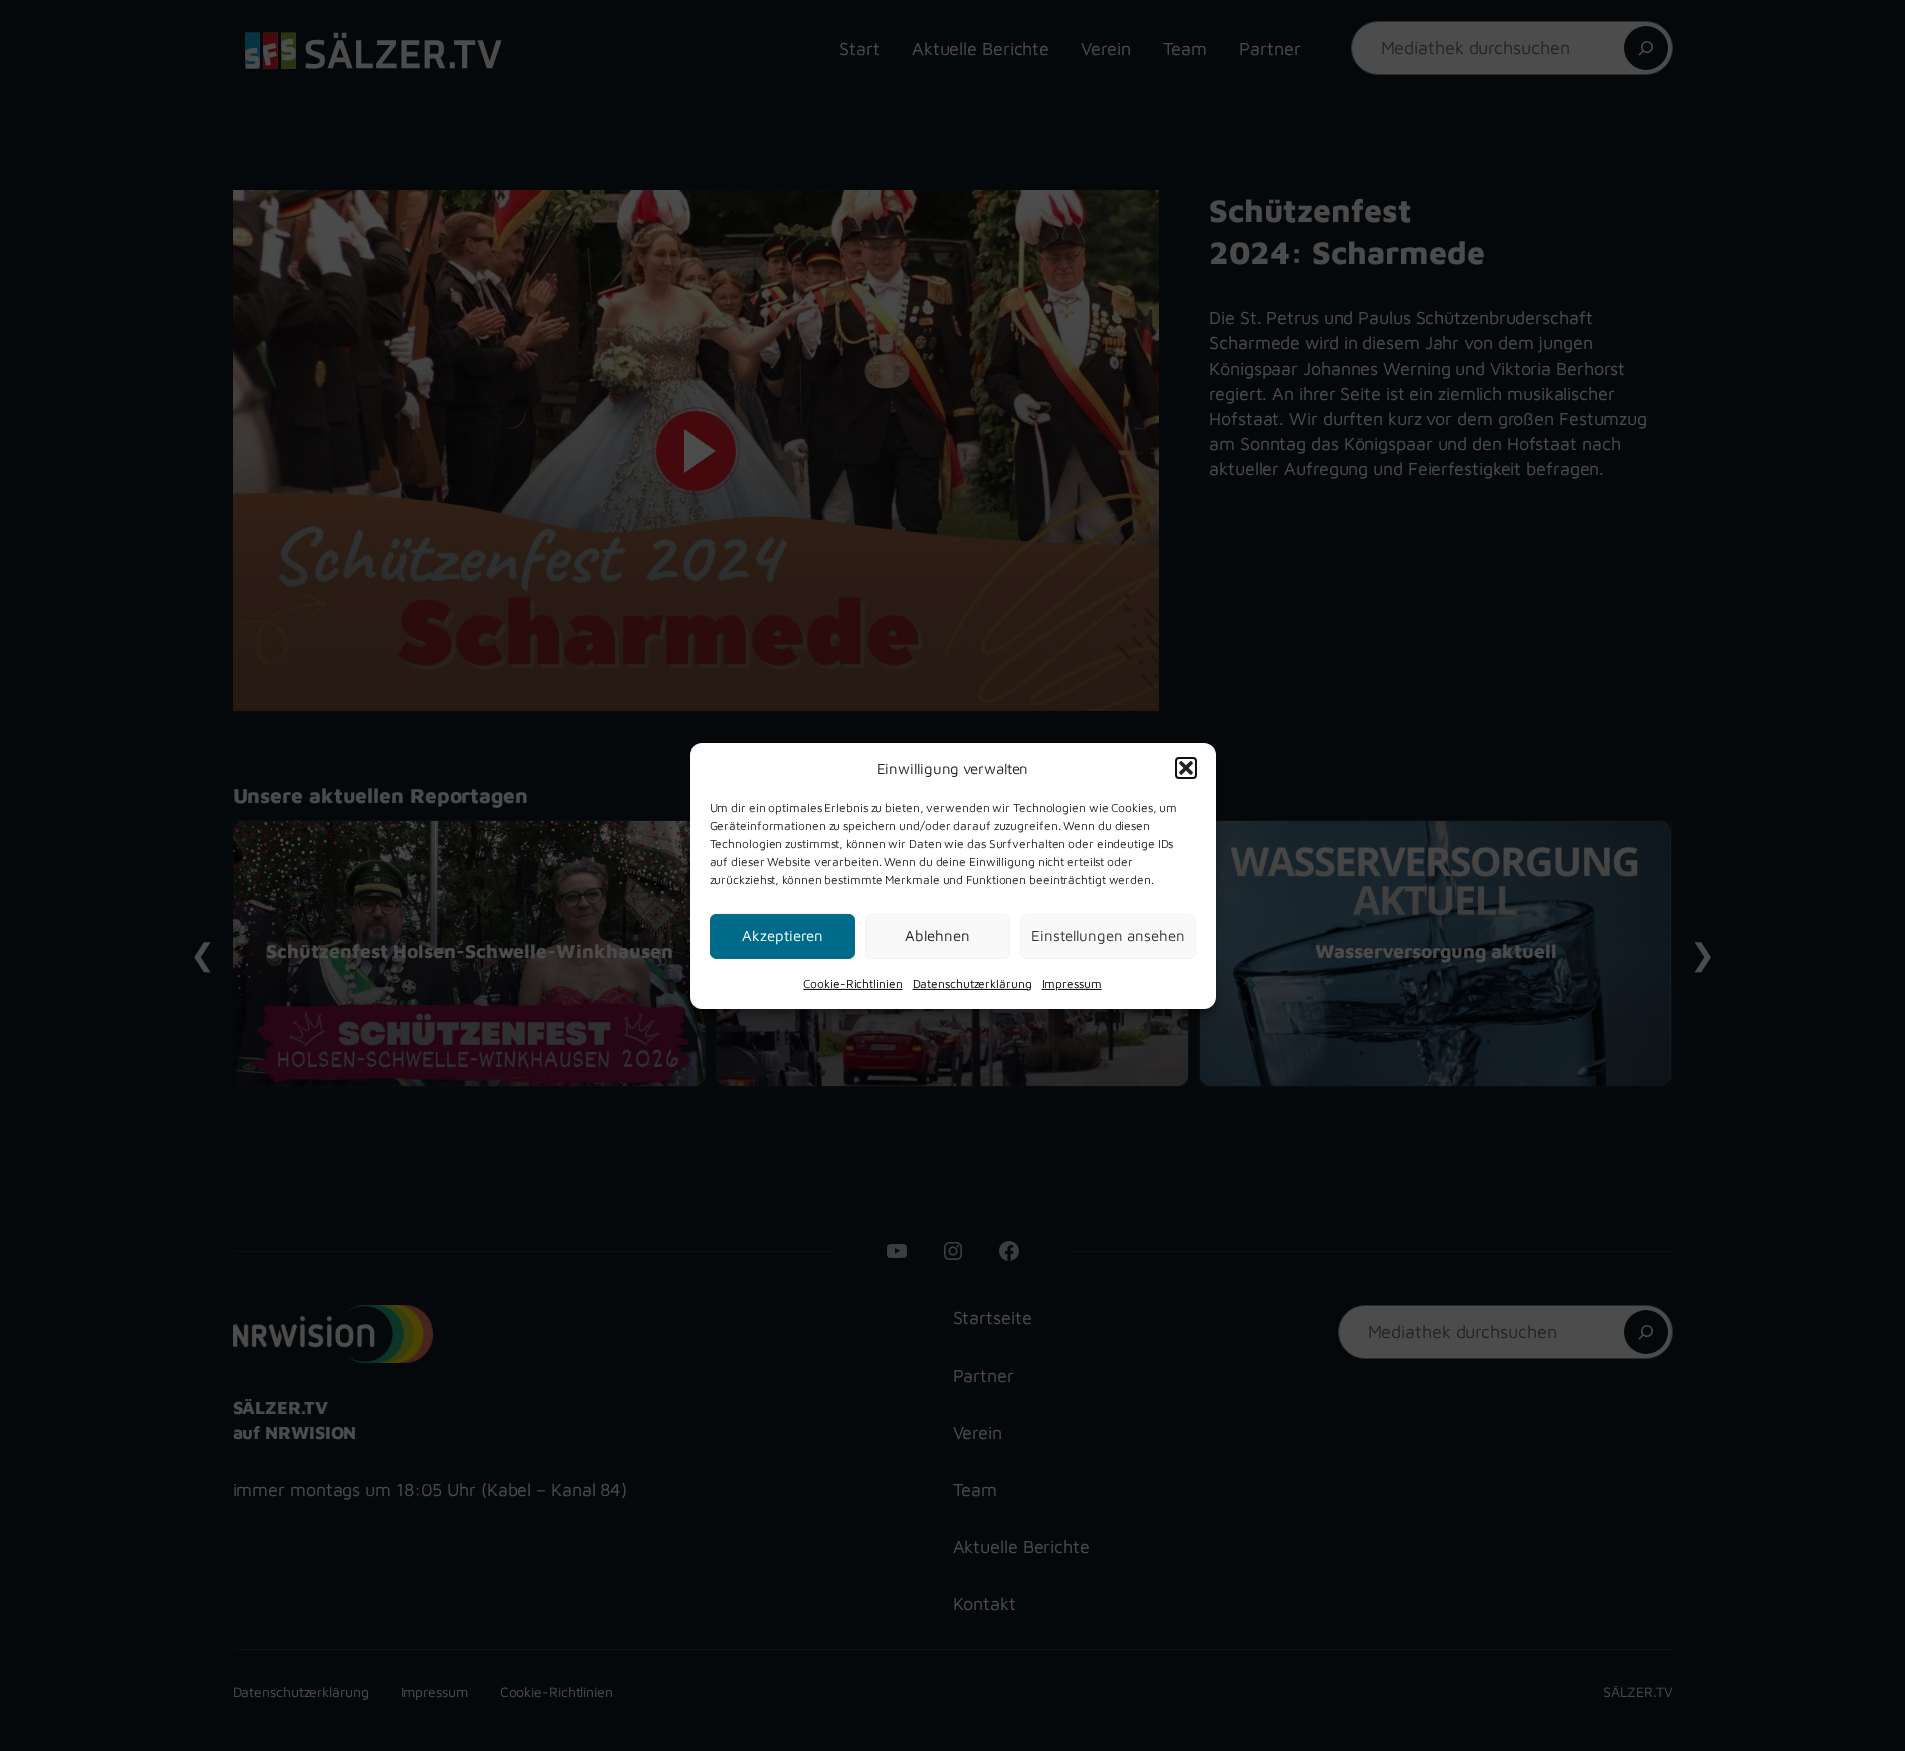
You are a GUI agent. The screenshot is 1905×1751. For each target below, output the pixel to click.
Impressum (1072, 982)
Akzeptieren (782, 935)
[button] (1186, 768)
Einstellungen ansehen (1108, 935)
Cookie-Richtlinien (852, 982)
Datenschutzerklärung (972, 982)
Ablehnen (937, 935)
